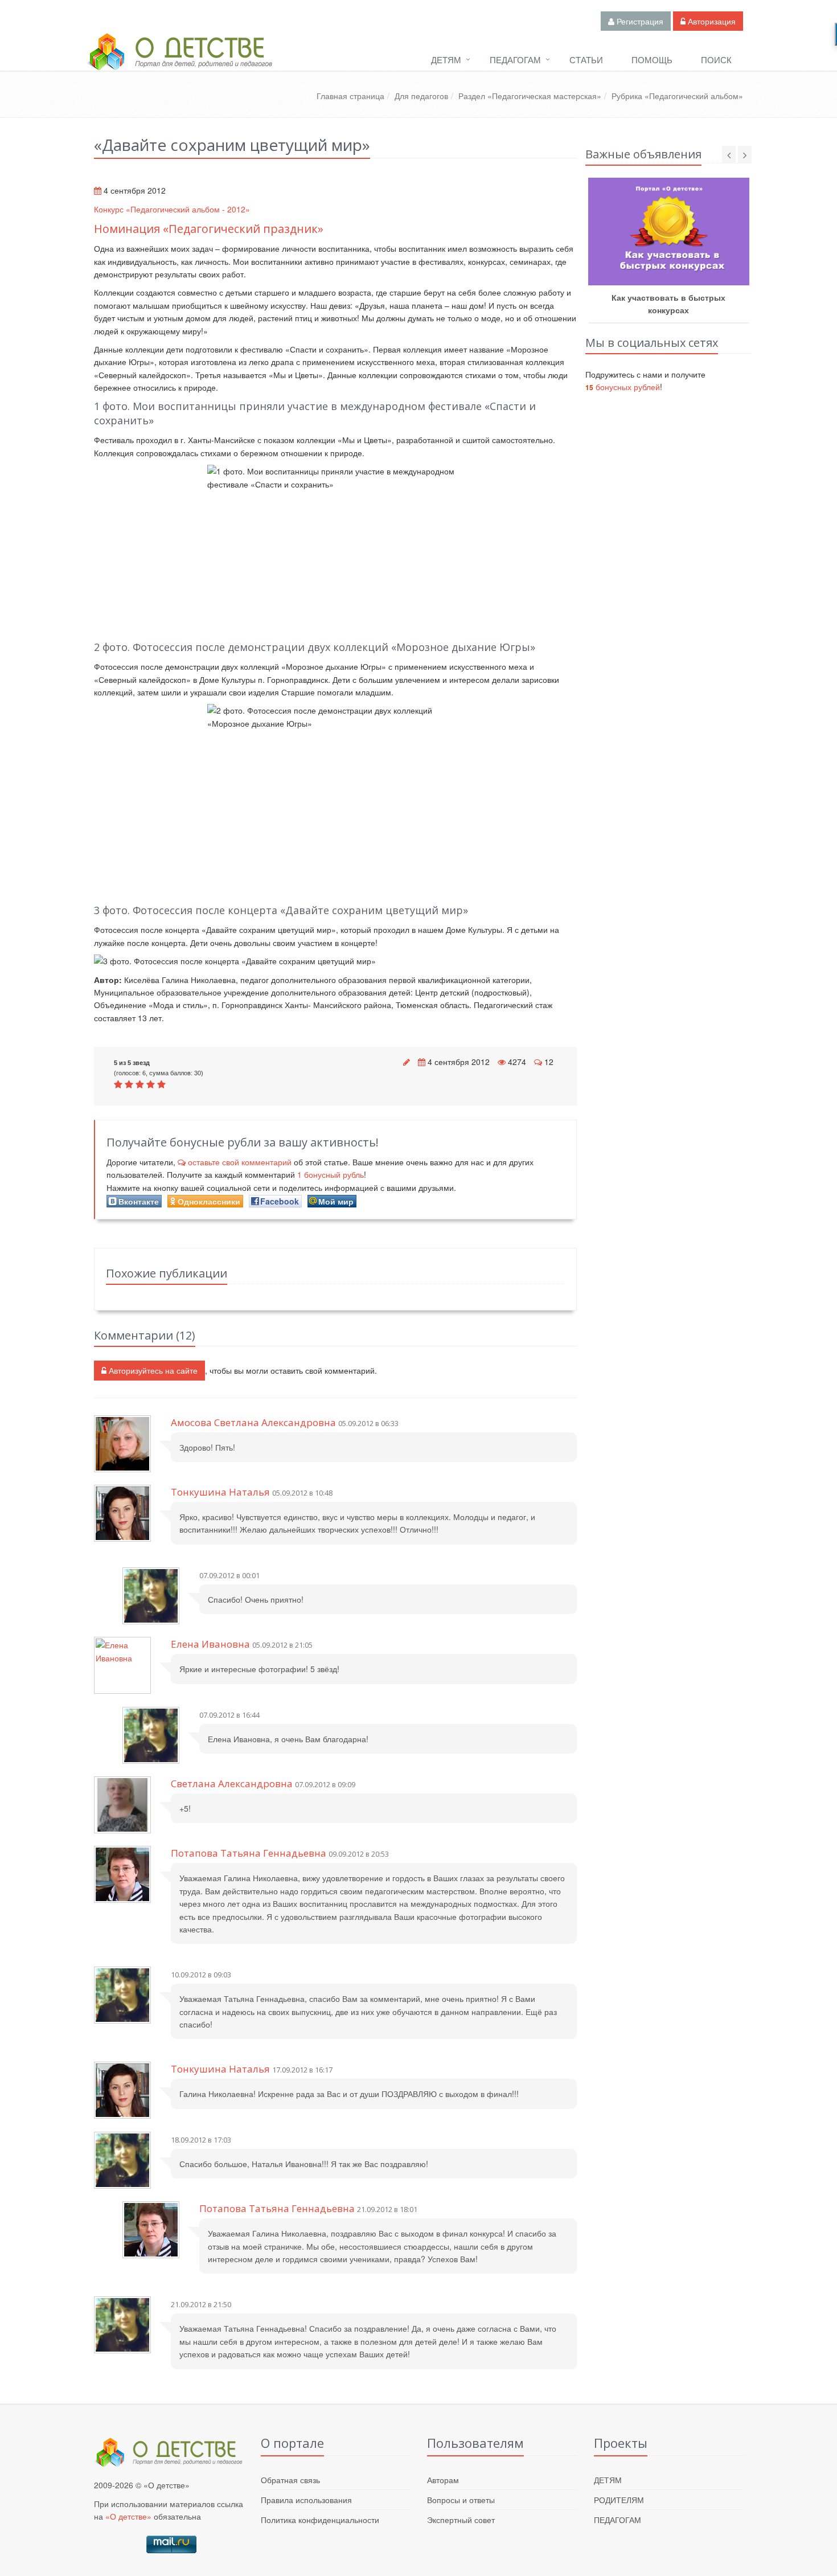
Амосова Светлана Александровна (253, 1422)
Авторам (443, 2480)
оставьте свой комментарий (240, 1162)
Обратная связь (290, 2480)
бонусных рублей (623, 387)
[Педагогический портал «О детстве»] (179, 62)
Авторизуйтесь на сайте (152, 1370)
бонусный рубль (331, 1174)
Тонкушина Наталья (220, 1492)
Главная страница (350, 96)
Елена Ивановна (210, 1644)
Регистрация (639, 21)
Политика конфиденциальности (320, 2520)
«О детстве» (128, 2516)
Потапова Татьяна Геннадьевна (249, 1853)
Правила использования (306, 2500)
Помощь (652, 60)
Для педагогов (421, 96)
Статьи (586, 60)
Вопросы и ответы (461, 2500)
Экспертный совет (461, 2520)
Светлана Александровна (232, 1783)
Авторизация (711, 21)
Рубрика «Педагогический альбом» (677, 96)
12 (549, 1062)
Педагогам (515, 60)
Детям (446, 60)
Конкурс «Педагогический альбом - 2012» (172, 209)
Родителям (619, 2500)
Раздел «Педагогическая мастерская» (530, 96)
